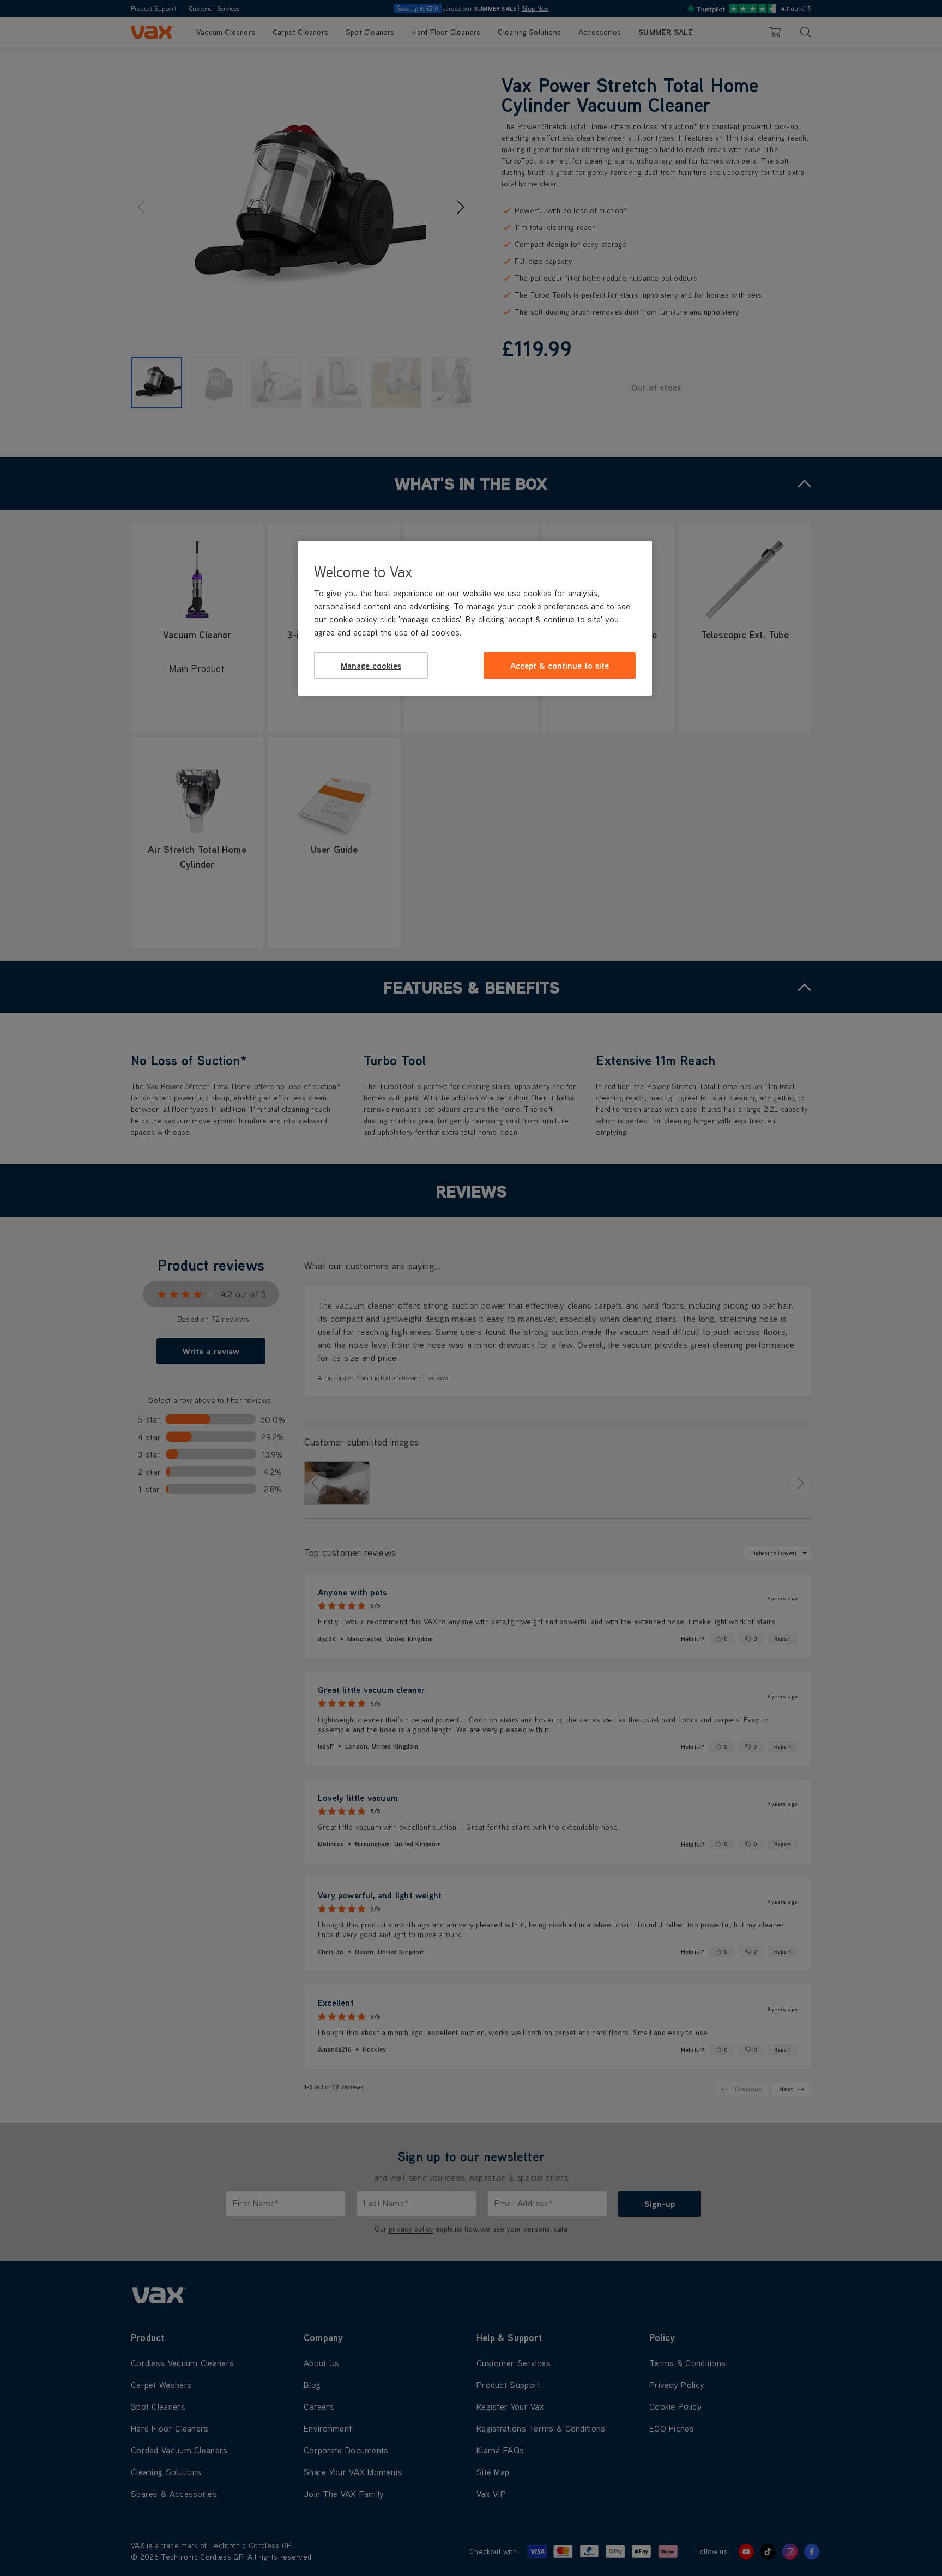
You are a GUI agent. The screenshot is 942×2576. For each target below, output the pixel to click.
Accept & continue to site (560, 666)
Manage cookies (371, 666)
